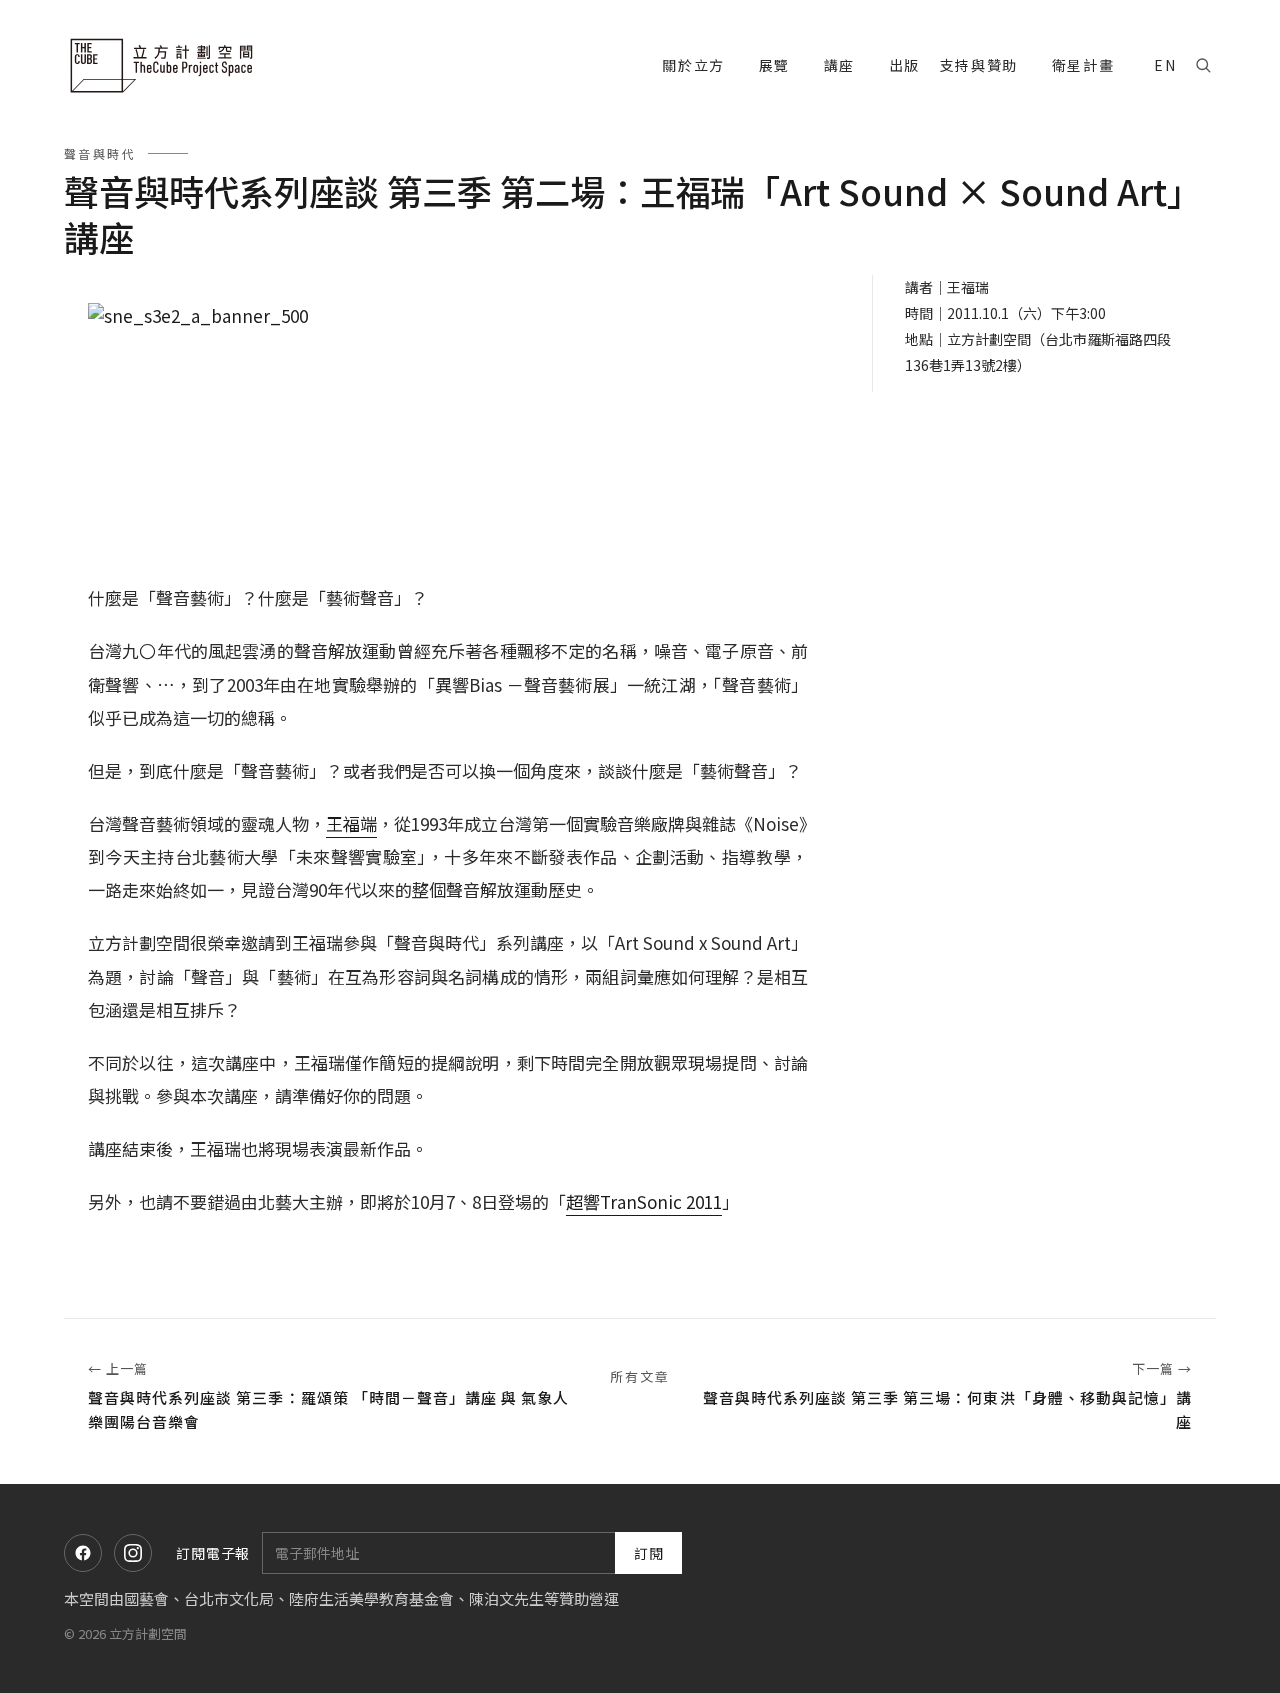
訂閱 (649, 1553)
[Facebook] (83, 1553)
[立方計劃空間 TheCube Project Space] (164, 65)
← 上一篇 (328, 1395)
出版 (904, 65)
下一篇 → (947, 1395)
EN (1165, 65)
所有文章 (640, 1376)
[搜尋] (1203, 65)
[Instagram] (133, 1553)
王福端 (351, 823)
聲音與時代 (100, 153)
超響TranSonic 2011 (644, 1201)
